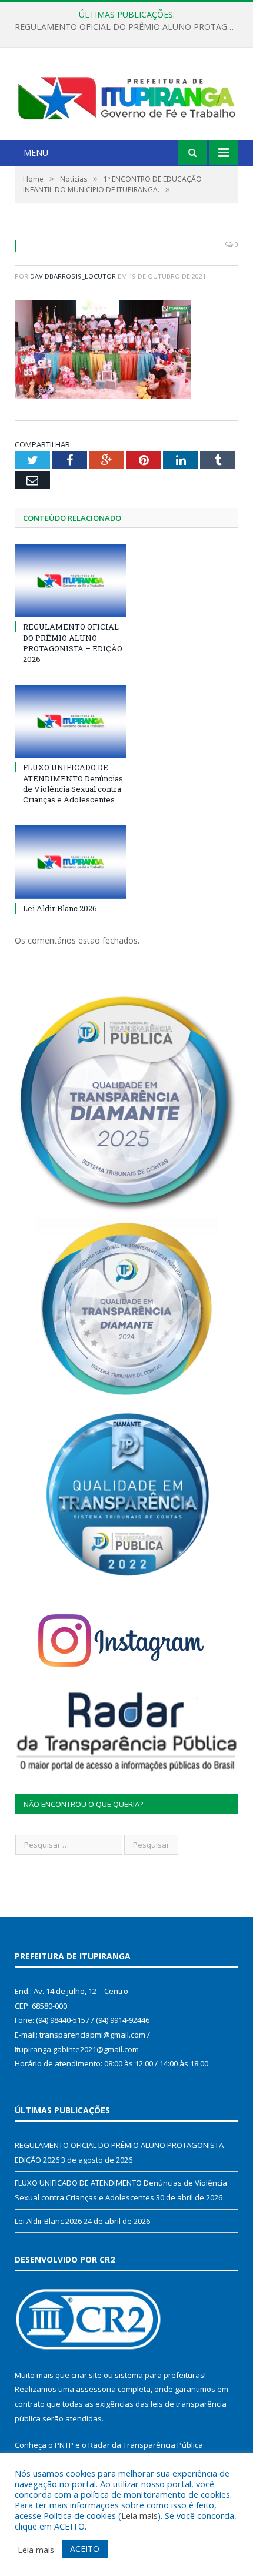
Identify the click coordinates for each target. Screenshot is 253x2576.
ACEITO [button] (85, 2549)
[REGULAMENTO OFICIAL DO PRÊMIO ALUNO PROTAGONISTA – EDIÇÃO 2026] (71, 581)
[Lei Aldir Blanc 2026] (71, 862)
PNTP (64, 2445)
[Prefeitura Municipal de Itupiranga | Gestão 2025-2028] (126, 95)
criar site (86, 2375)
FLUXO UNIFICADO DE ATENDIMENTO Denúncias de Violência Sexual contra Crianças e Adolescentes (129, 27)
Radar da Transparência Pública (146, 2445)
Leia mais (139, 2515)
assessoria (96, 2389)
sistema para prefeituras (159, 2375)
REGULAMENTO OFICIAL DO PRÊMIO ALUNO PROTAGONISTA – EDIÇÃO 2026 (73, 643)
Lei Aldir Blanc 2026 (60, 908)
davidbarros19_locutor (73, 276)
